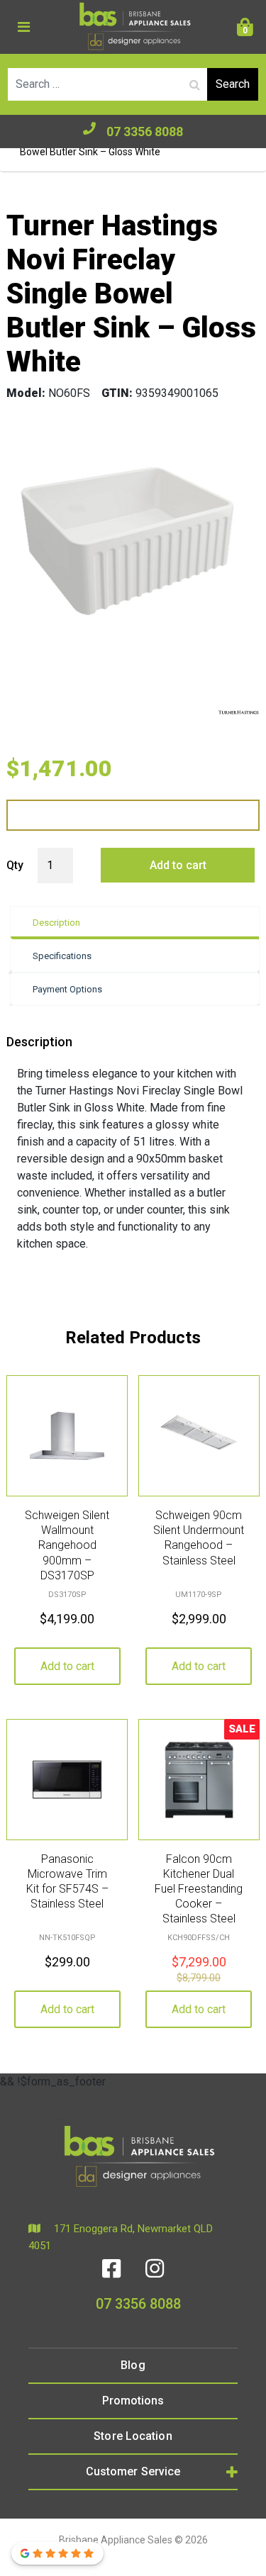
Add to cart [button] (67, 1666)
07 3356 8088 (145, 131)
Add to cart (178, 865)
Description (56, 923)
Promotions (133, 2401)
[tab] (134, 923)
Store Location (133, 2436)
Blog (133, 2365)
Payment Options (67, 989)
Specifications (62, 956)
